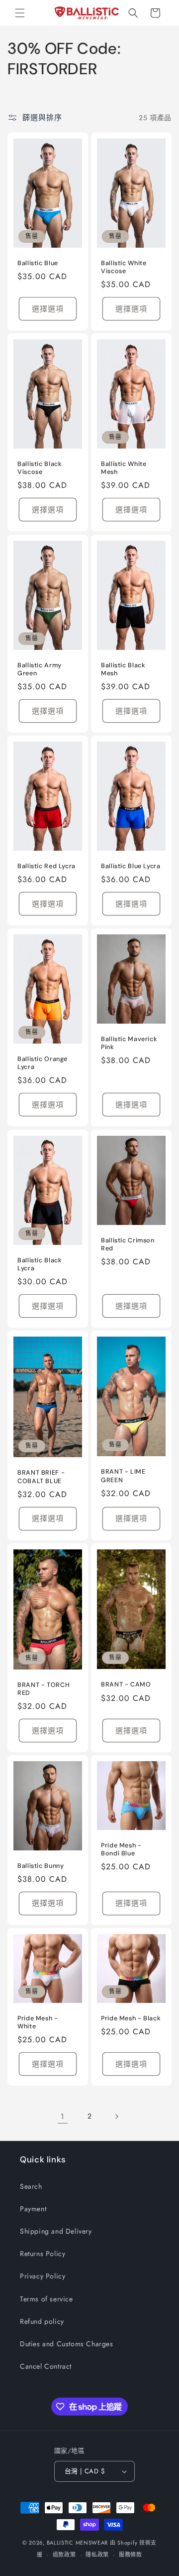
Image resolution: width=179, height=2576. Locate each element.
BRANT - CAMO (126, 1684)
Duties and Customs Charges (67, 2344)
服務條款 (131, 2555)
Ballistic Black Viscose (40, 468)
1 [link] (63, 2117)
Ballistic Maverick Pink (129, 1043)
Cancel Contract (46, 2366)
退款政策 (64, 2555)
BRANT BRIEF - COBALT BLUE (41, 1477)
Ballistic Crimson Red (128, 1244)
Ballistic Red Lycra (46, 866)
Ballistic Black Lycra (40, 1264)
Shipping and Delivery (56, 2231)
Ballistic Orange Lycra (43, 1063)
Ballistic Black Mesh (123, 669)
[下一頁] (116, 2117)
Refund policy (42, 2321)
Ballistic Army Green (40, 669)
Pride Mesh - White (38, 2022)
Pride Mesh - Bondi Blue (121, 1849)
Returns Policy (43, 2254)
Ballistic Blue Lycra (131, 866)
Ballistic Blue (38, 263)
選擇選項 (48, 309)
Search (31, 2186)
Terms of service (46, 2299)
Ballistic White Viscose (124, 267)
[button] (20, 13)
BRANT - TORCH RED (44, 1689)
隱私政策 (97, 2555)
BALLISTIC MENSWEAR (78, 2543)
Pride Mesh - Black (131, 2018)
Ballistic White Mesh (124, 468)
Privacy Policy (43, 2276)
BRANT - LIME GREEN (123, 1476)
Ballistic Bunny (41, 1865)
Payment (33, 2209)
